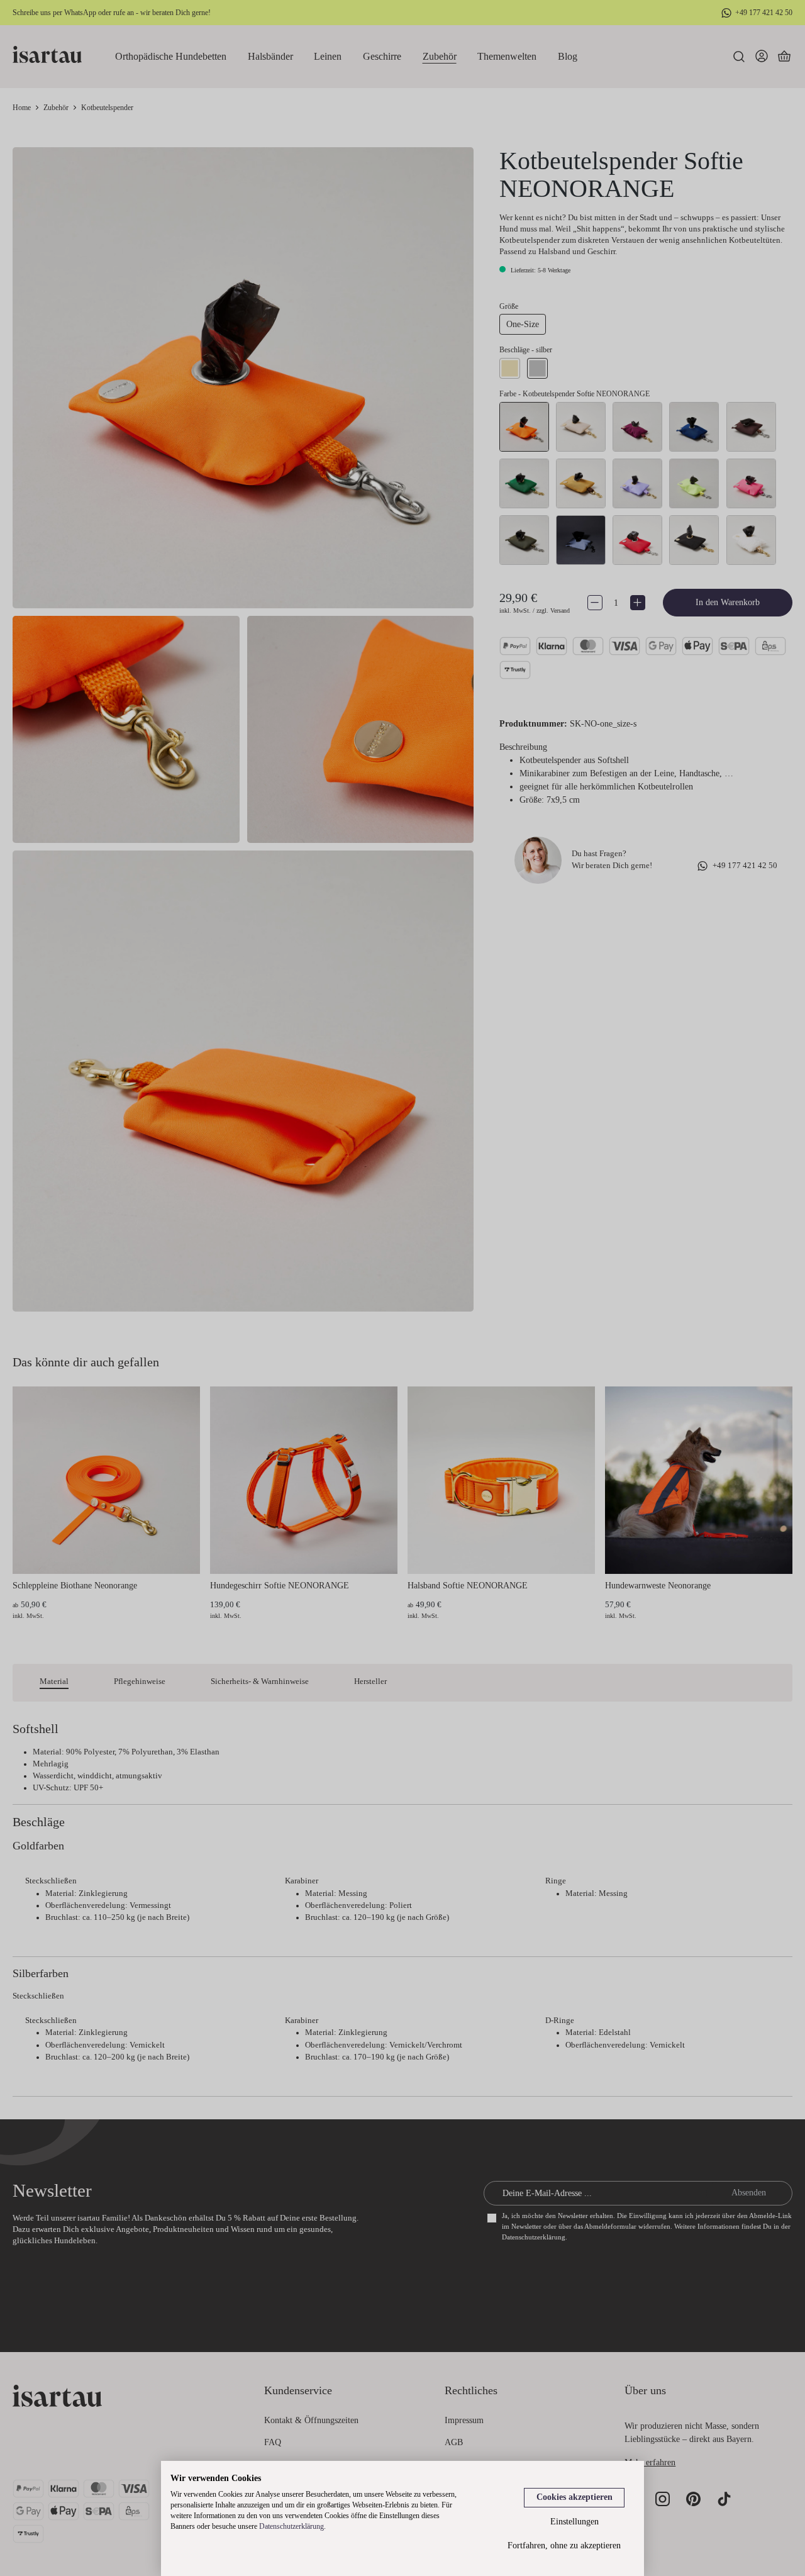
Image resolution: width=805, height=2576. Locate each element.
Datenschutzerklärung (291, 2526)
